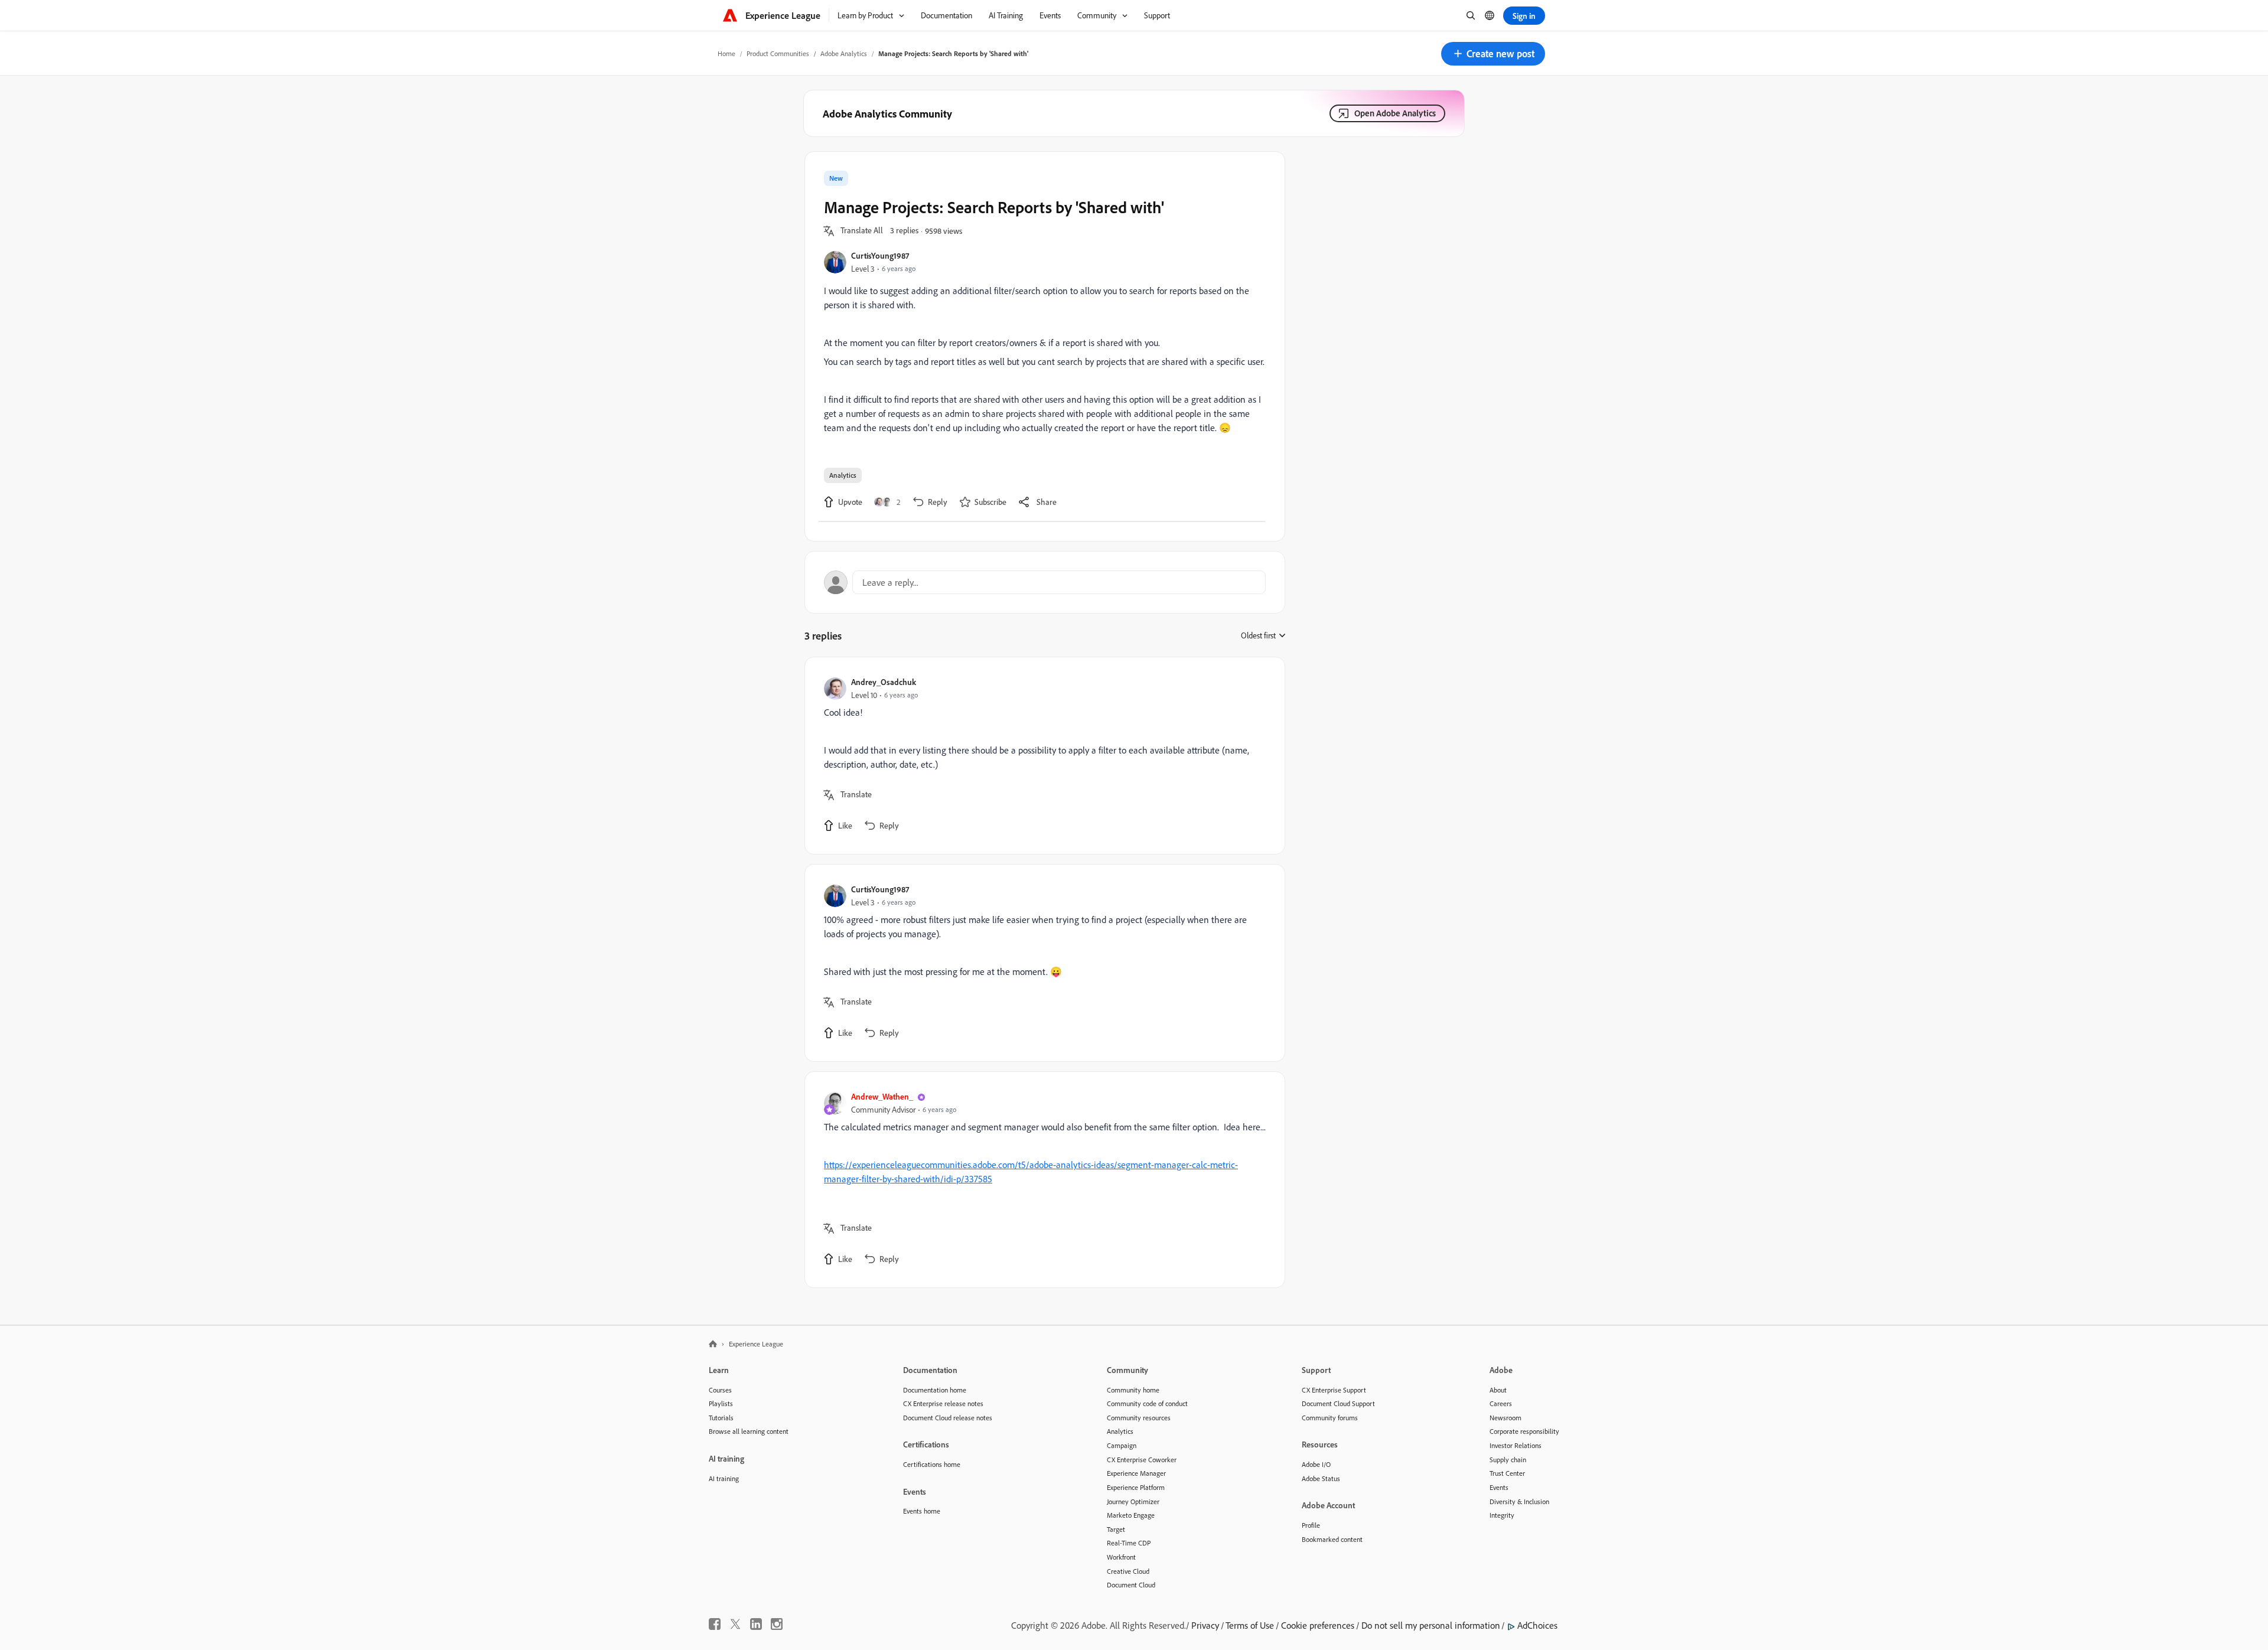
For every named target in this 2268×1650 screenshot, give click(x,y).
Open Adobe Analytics (1395, 113)
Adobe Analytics (844, 53)
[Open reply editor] (1045, 582)
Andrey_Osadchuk (884, 682)
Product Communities (778, 53)
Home (726, 53)
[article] (1042, 756)
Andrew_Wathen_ (882, 1096)
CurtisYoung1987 (880, 255)
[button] (1493, 54)
